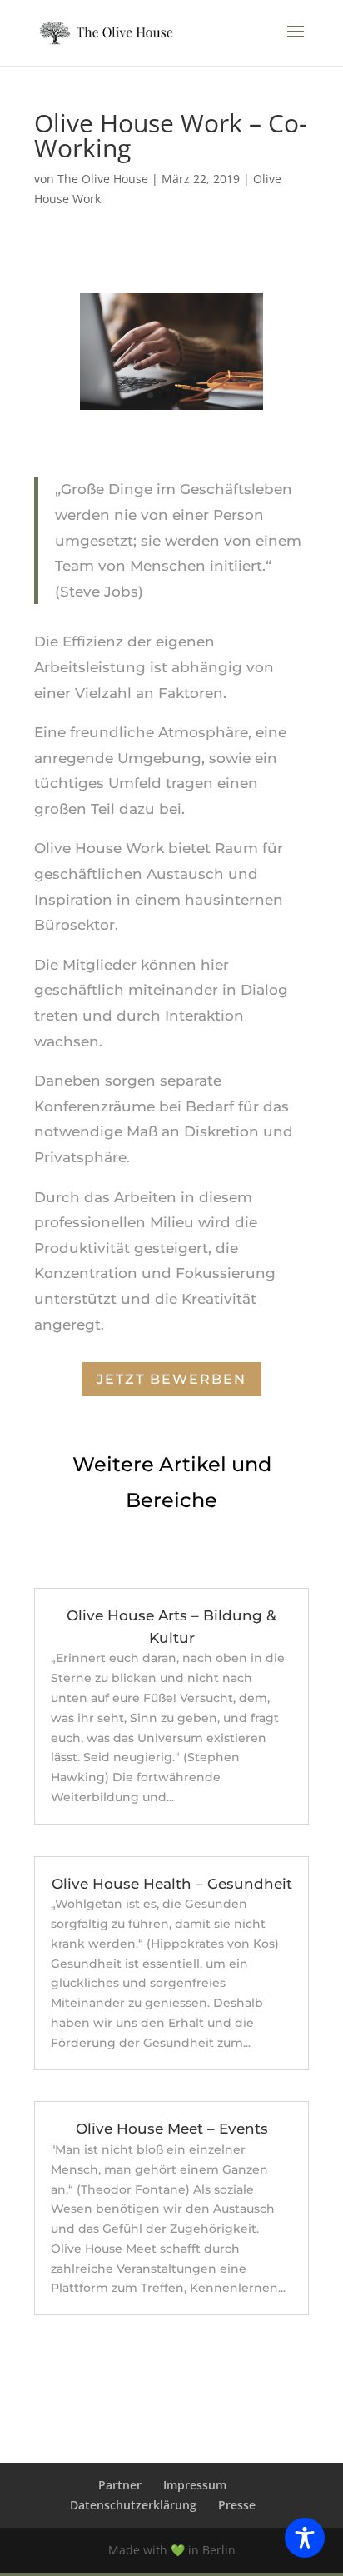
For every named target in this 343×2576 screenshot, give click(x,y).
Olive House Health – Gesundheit (172, 1884)
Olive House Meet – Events (172, 2129)
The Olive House (103, 179)
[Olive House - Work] (172, 409)
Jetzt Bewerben (171, 1379)
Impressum (195, 2485)
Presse (237, 2505)
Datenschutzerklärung (133, 2505)
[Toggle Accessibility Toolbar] (305, 2538)
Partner (120, 2485)
